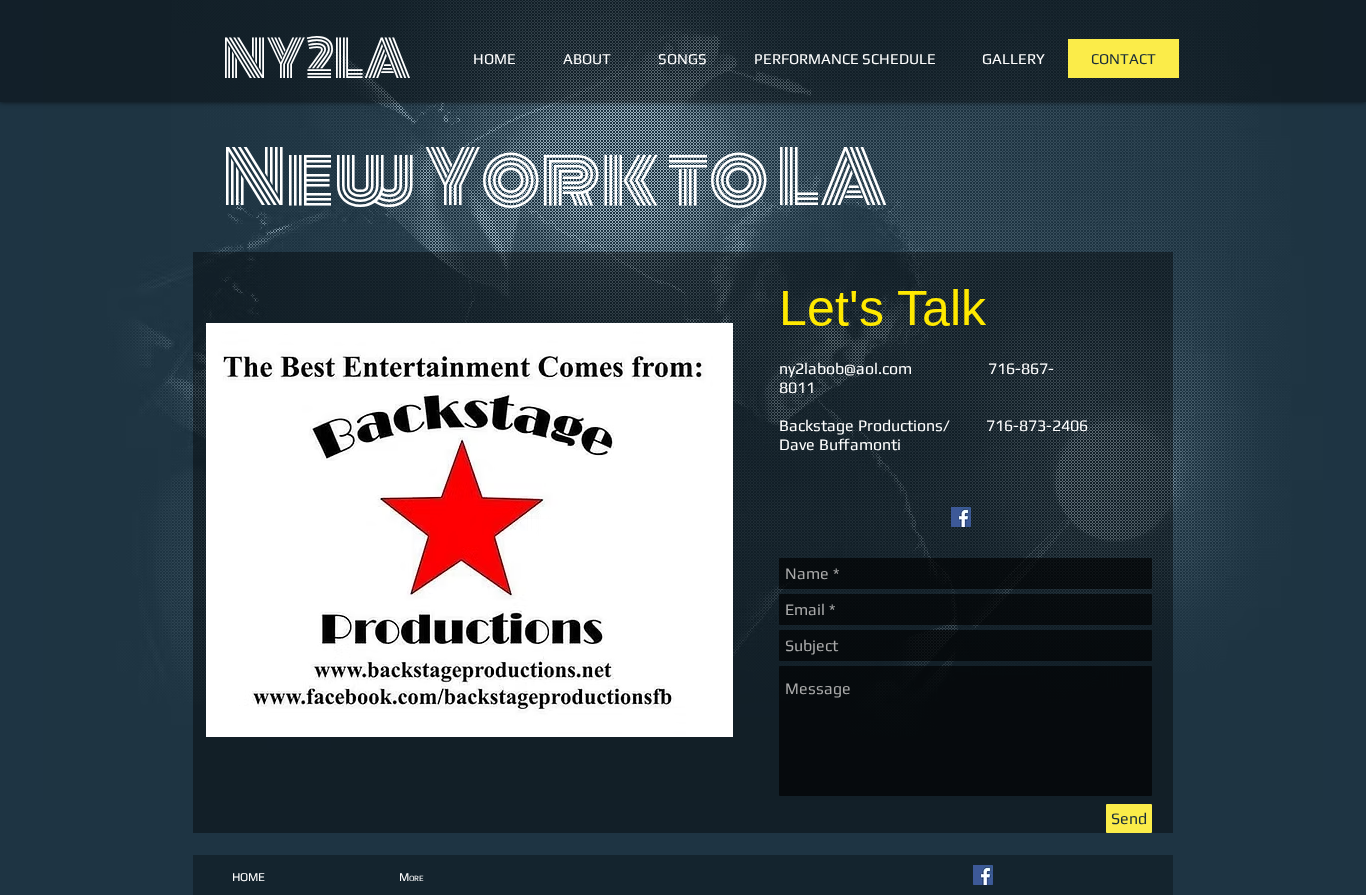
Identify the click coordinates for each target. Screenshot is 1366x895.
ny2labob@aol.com (845, 368)
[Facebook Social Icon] (961, 517)
